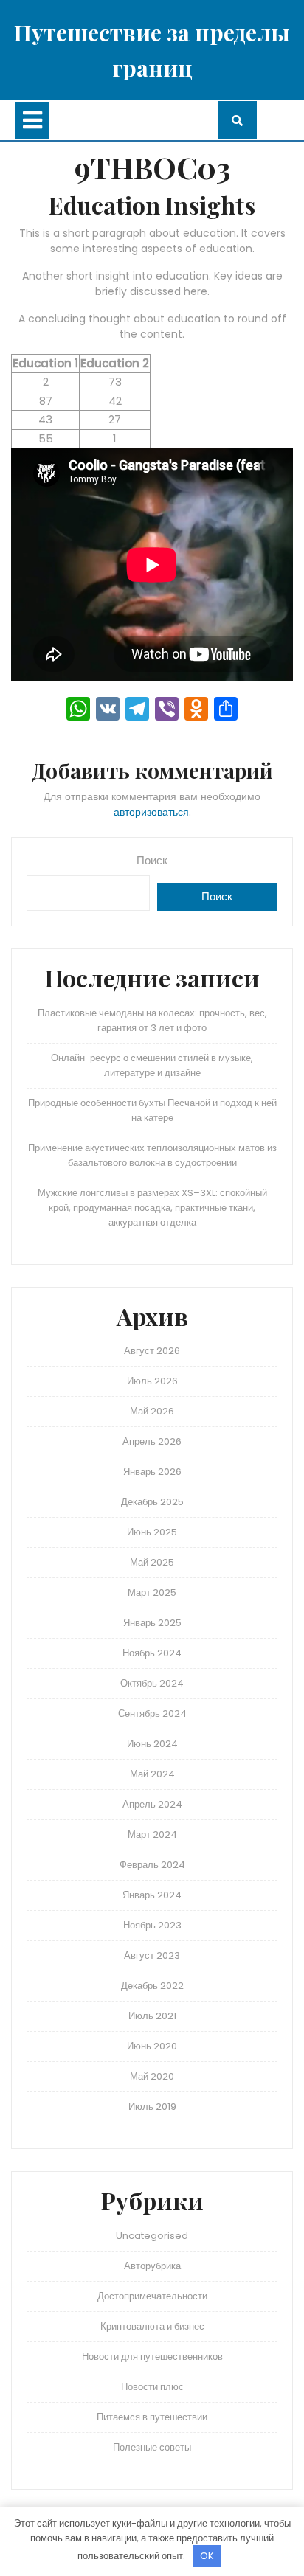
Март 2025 (152, 1593)
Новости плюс (152, 2387)
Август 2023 (152, 1955)
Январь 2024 (152, 1895)
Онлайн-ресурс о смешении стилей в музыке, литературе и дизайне (152, 1065)
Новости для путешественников (152, 2357)
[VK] (108, 711)
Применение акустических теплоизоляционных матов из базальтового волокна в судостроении (152, 1155)
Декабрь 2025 (152, 1502)
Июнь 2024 (152, 1744)
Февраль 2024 (152, 1865)
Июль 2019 (152, 2107)
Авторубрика (152, 2266)
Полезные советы (152, 2447)
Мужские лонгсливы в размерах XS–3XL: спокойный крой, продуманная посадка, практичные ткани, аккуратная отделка (152, 1208)
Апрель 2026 (152, 1441)
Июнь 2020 (152, 2046)
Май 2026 (152, 1411)
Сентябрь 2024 (152, 1714)
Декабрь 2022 (152, 1986)
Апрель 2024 (152, 1804)
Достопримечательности (152, 2296)
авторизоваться (151, 812)
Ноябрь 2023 (152, 1925)
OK (207, 2556)
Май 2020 (152, 2076)
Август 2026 (152, 1351)
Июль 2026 (152, 1381)
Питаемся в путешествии (152, 2417)
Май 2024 (152, 1774)
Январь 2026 (152, 1472)
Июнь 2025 (152, 1532)
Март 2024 (152, 1834)
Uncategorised (152, 2236)
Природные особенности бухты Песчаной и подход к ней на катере (152, 1110)
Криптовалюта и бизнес (152, 2326)
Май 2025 (152, 1562)
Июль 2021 (152, 2016)
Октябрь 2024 (152, 1683)
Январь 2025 (152, 1623)
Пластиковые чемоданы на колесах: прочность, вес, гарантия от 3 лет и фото (152, 1020)
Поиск (152, 860)
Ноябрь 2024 (152, 1653)
